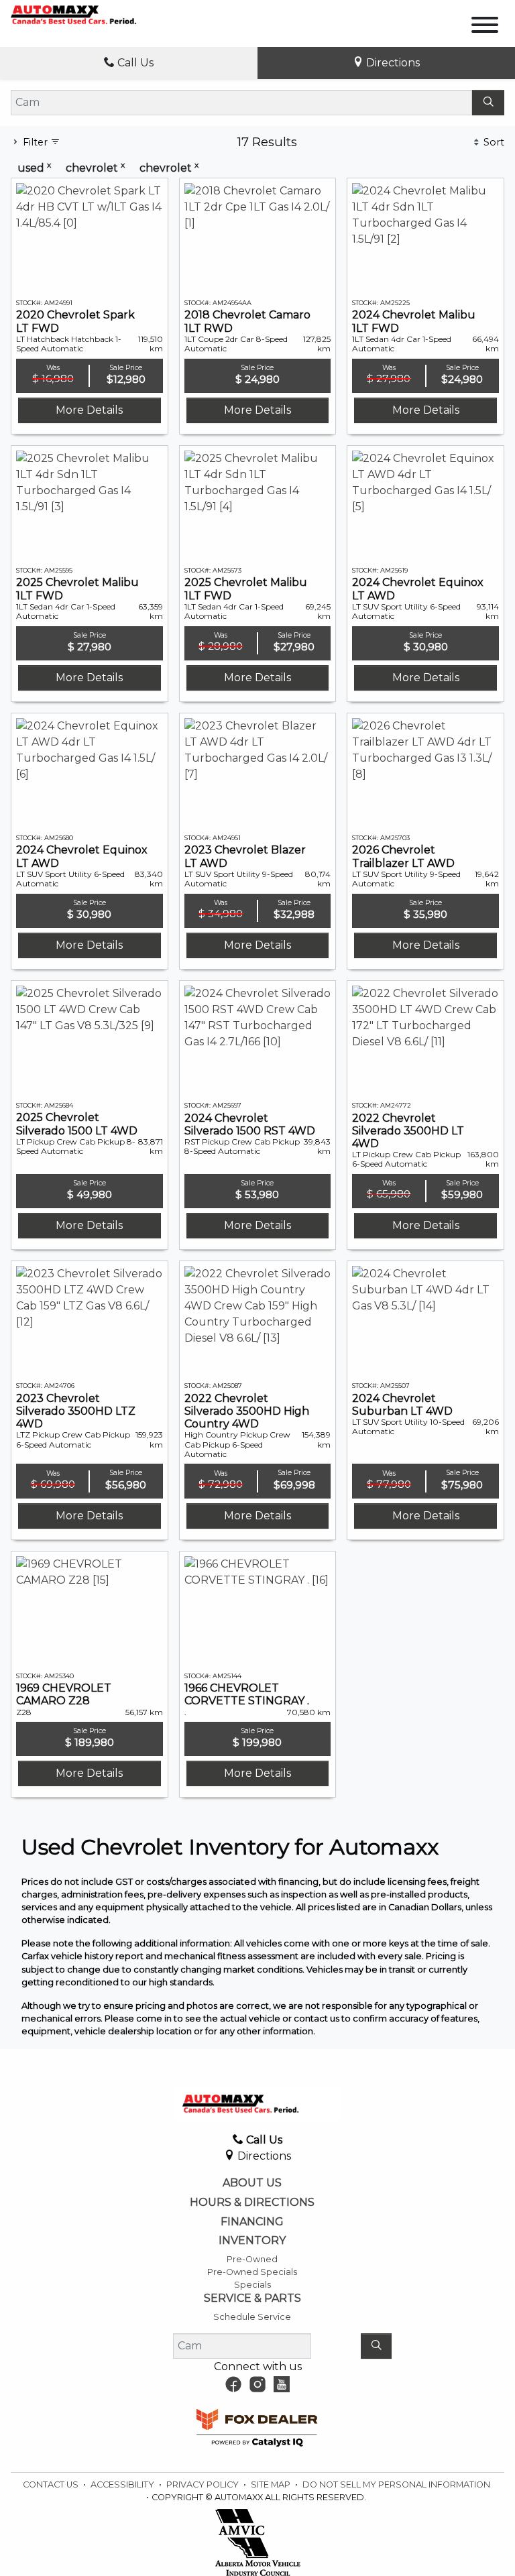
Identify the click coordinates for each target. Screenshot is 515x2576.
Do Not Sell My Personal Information (396, 2484)
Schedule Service (252, 2317)
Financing (252, 2222)
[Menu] (485, 27)
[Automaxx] (92, 14)
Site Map (272, 2484)
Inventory (252, 2241)
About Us (252, 2183)
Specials (252, 2285)
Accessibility (123, 2484)
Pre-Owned (252, 2259)
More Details (89, 410)
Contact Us (52, 2484)
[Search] (488, 103)
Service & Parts (252, 2298)
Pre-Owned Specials (252, 2272)
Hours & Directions (252, 2203)
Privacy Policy (204, 2484)
